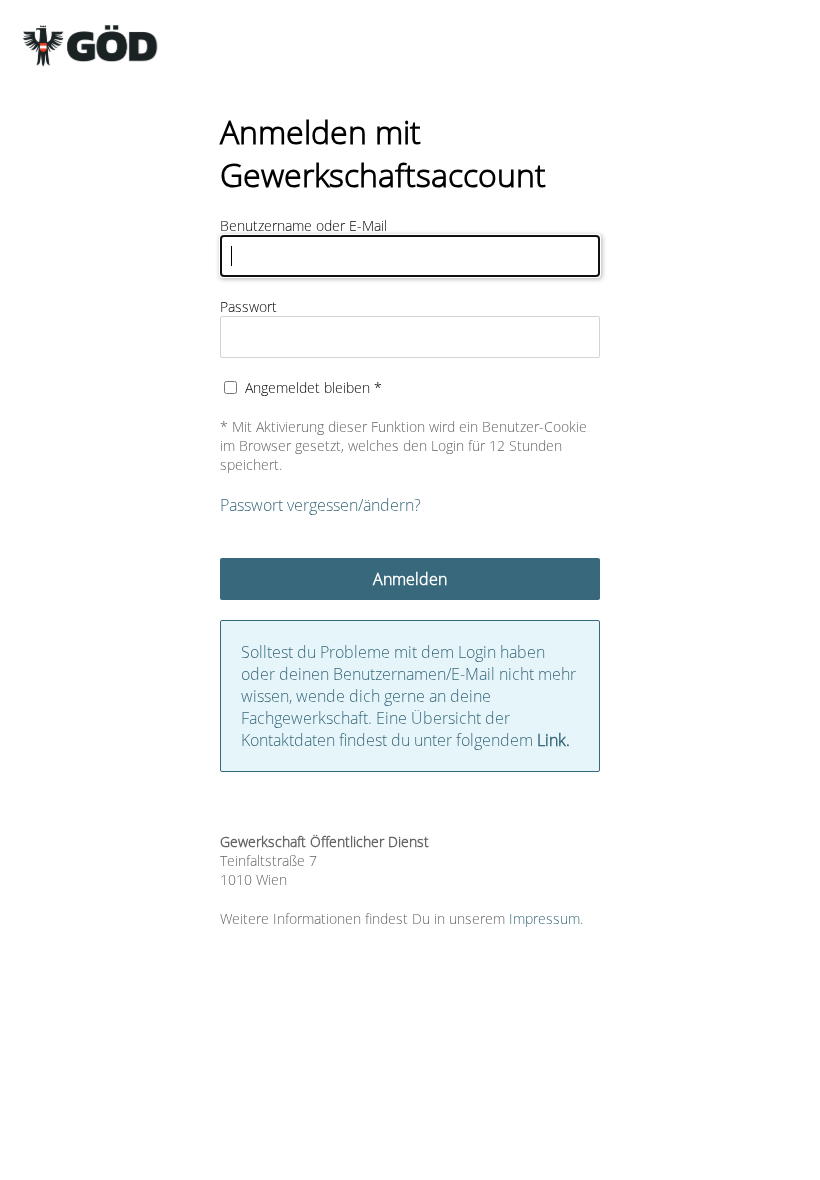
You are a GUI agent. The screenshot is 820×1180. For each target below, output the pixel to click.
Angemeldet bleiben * (313, 387)
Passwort (248, 306)
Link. (553, 740)
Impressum (544, 918)
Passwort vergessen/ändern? (320, 505)
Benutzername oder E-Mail (303, 225)
